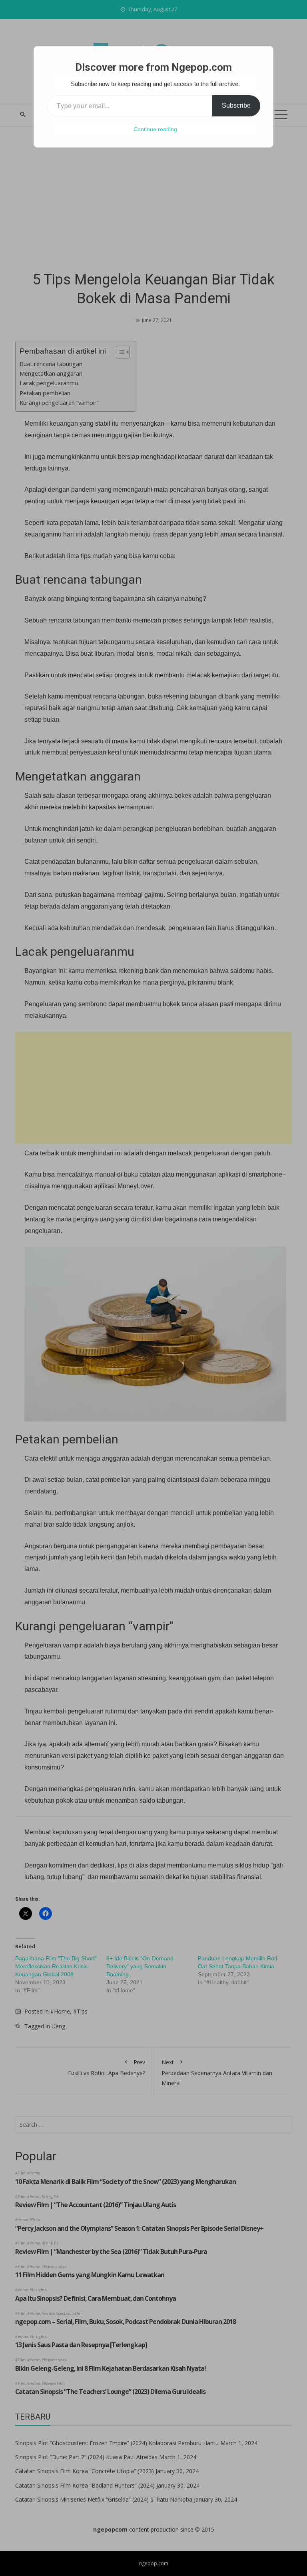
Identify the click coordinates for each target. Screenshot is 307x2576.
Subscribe (236, 105)
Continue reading (155, 129)
